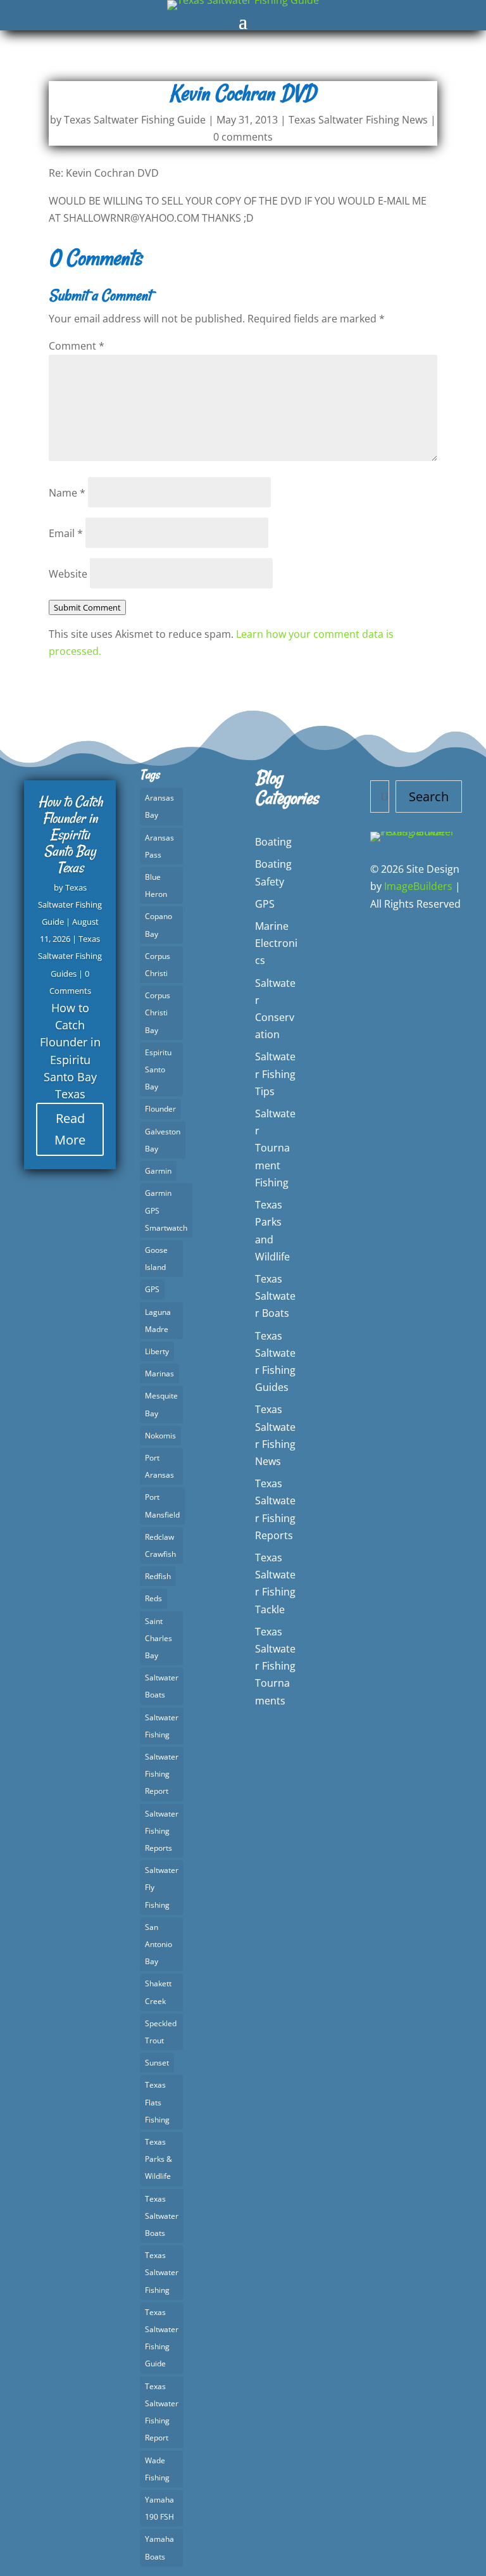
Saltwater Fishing (162, 1726)
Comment (77, 346)
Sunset (157, 2063)
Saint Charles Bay (159, 1638)
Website (68, 574)
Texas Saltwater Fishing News (358, 120)
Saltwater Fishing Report (162, 1774)
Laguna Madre (158, 1321)
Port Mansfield (162, 1506)
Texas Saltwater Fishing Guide (135, 120)
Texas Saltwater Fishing (162, 2272)
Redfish (158, 1576)
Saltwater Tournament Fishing (275, 1148)
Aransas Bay (159, 806)
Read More (70, 1129)
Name (67, 493)
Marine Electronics (276, 943)
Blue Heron (156, 885)
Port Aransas (159, 1466)
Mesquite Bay (161, 1404)
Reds (153, 1598)
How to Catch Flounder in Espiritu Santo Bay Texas (70, 834)
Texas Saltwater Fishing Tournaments (275, 1666)
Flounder (160, 1109)
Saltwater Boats (162, 1686)
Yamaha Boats (159, 2547)
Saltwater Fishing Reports (162, 1831)
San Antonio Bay (159, 1944)
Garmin (158, 1171)
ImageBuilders (418, 886)
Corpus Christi (158, 965)
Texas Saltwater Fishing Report (162, 2412)
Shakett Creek (158, 1992)
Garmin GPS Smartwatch (166, 1210)
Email (66, 533)
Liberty (157, 1351)
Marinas (159, 1374)
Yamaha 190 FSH (159, 2508)
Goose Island (156, 1259)
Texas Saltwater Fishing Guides (70, 956)
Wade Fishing (157, 2469)
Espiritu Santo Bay (158, 1069)
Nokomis (160, 1436)
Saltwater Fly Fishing (162, 1887)
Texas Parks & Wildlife (159, 2159)
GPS (152, 1289)
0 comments (243, 137)
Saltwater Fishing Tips (275, 1074)
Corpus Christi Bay (158, 1012)
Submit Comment (87, 607)
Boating (273, 842)
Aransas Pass (159, 846)
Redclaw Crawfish (160, 1545)
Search (429, 796)
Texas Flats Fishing (157, 2102)
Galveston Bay (163, 1140)
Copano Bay (159, 925)
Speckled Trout (161, 2032)
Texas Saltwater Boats (162, 2216)
